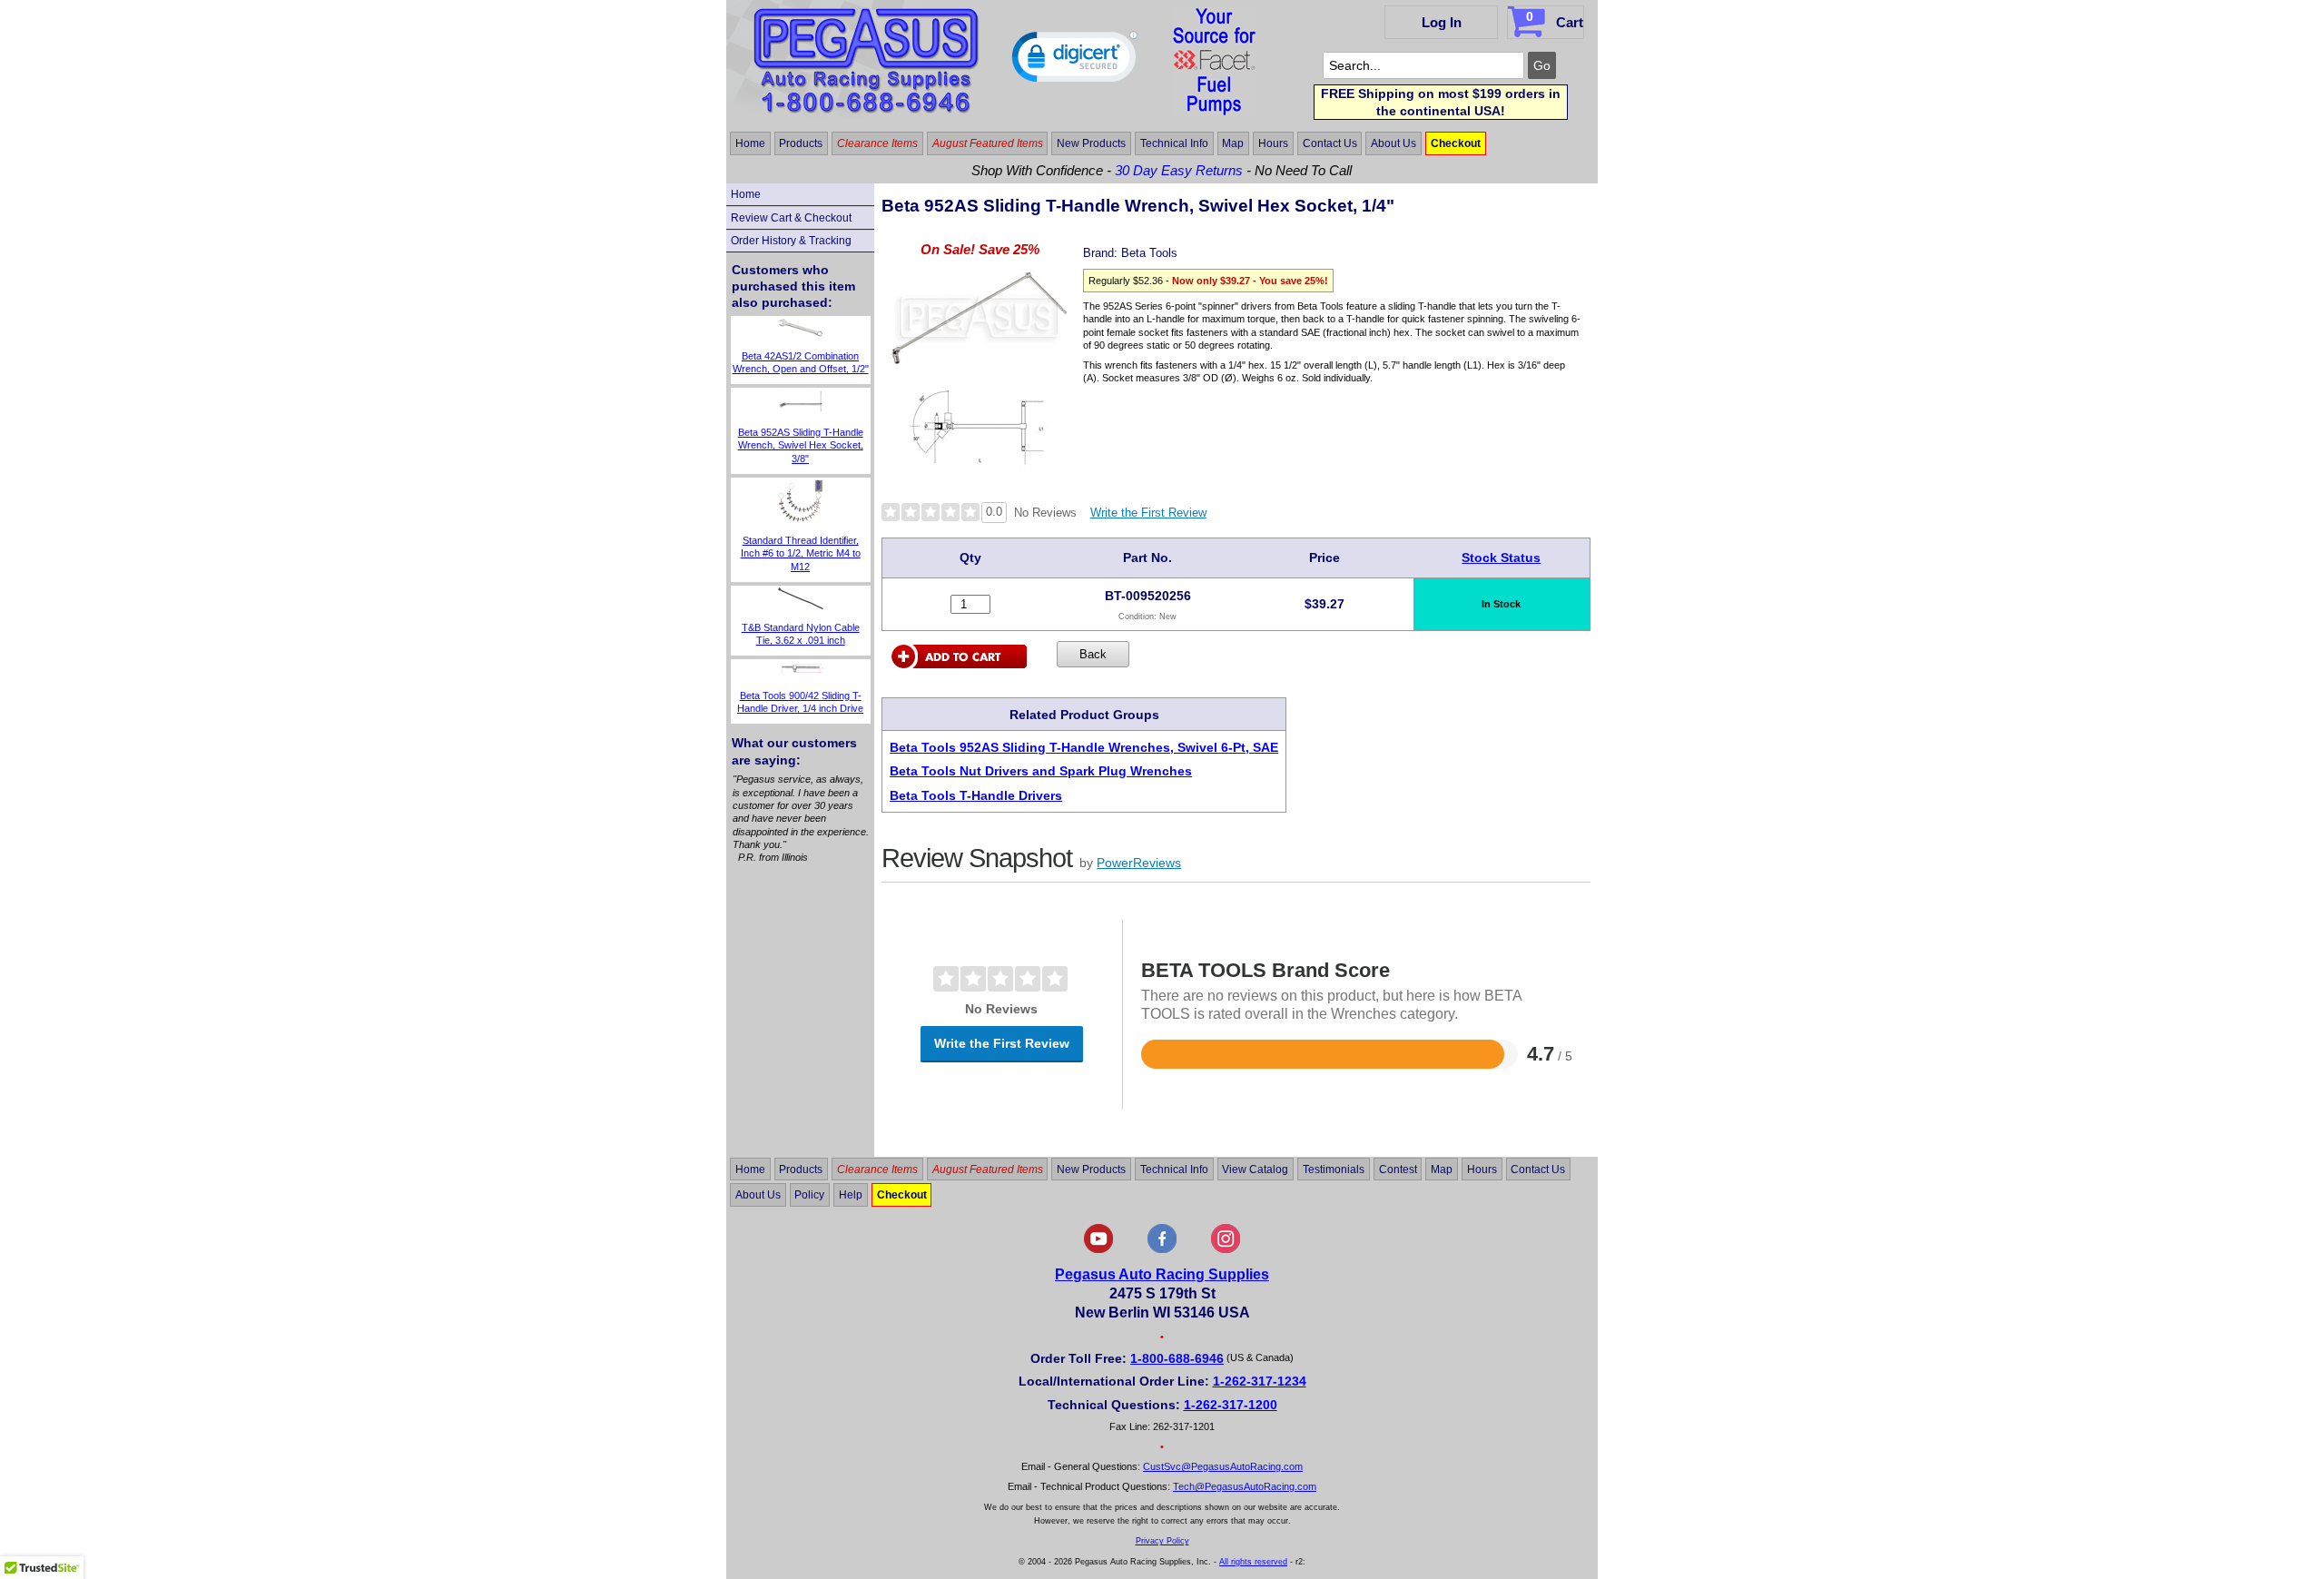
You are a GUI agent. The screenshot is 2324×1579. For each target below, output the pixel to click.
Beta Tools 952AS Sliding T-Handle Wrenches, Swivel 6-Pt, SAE (1084, 747)
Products (801, 143)
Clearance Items (877, 143)
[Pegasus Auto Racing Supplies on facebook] (1162, 1249)
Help (851, 1195)
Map (1233, 143)
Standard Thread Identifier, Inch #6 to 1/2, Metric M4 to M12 (801, 553)
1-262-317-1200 (1231, 1405)
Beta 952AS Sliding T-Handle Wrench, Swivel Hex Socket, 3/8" (801, 445)
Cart (1555, 20)
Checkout (1456, 143)
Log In (1442, 22)
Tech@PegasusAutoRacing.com (1245, 1486)
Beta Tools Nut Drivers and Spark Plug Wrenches (1041, 771)
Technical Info (1174, 143)
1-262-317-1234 (1260, 1381)
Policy (809, 1195)
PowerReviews (1139, 863)
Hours (1273, 143)
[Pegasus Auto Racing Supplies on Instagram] (1226, 1249)
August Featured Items (988, 143)
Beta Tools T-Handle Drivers (976, 795)
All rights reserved (1253, 1562)
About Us (1393, 143)
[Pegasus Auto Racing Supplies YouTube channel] (1098, 1249)
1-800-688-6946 (1177, 1358)
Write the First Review (1148, 513)
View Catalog (1255, 1169)
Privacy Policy (1162, 1541)
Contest (1398, 1169)
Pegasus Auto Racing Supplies (1162, 1274)
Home (750, 143)
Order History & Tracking (791, 241)
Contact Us (1330, 143)
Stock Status (1501, 558)
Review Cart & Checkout (791, 218)
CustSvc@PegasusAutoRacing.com (1223, 1466)
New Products (1091, 143)
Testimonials (1334, 1169)
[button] (1075, 61)
